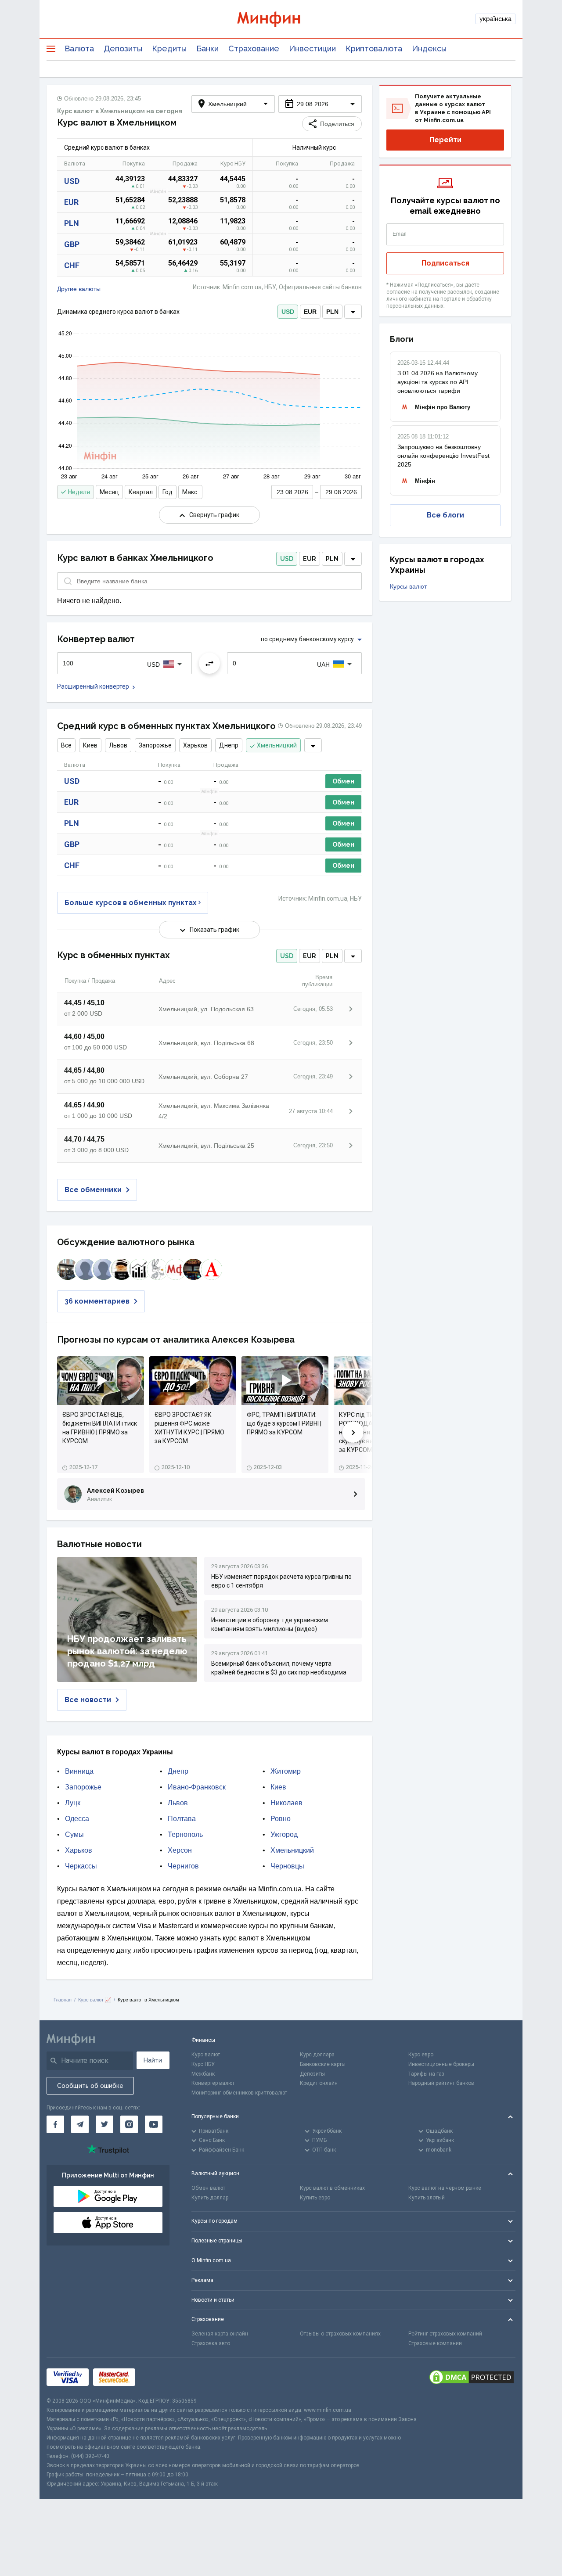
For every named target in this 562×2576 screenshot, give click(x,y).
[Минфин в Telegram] (80, 2124)
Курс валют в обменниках (332, 2188)
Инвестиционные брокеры (441, 2064)
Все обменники (93, 1190)
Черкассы (81, 1866)
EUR (71, 202)
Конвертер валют (213, 2083)
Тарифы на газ (426, 2074)
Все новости (88, 1700)
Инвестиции (312, 49)
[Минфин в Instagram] (129, 2124)
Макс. (190, 492)
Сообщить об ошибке (90, 2086)
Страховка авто (211, 2343)
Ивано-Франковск (197, 1787)
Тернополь (185, 1834)
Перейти (445, 140)
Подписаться (445, 263)
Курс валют (206, 2055)
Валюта (79, 49)
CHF (72, 265)
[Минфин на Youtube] (154, 2124)
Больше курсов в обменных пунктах (131, 903)
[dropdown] (353, 312)
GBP (72, 244)
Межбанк (203, 2074)
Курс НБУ (203, 2064)
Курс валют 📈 (95, 2000)
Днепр (229, 745)
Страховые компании (435, 2343)
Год (168, 492)
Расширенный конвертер (93, 686)
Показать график (214, 930)
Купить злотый (427, 2198)
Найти (153, 2060)
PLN (72, 223)
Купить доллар (210, 2198)
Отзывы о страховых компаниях (340, 2334)
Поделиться (337, 124)
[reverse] (209, 663)
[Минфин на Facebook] (55, 2124)
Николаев (286, 1803)
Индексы (429, 49)
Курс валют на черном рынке (445, 2188)
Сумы (74, 1834)
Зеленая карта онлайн (220, 2334)
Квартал (141, 492)
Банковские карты (323, 2064)
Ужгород (284, 1834)
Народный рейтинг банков (441, 2083)
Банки (207, 49)
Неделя (79, 492)
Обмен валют (208, 2188)
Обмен (343, 781)
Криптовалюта (374, 49)
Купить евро (315, 2198)
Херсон (180, 1850)
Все (66, 745)
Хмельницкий (277, 745)
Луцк (73, 1803)
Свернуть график (214, 515)
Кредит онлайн (319, 2083)
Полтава (182, 1819)
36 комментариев (97, 1301)
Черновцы (287, 1866)
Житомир (286, 1771)
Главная (63, 2000)
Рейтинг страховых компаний (445, 2334)
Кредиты (169, 49)
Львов (118, 745)
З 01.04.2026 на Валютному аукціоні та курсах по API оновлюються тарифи (438, 382)
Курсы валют (408, 586)
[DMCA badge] (472, 2377)
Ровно (281, 1819)
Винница (79, 1771)
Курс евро (421, 2055)
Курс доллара (317, 2055)
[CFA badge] (159, 2377)
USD (72, 181)
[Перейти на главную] (281, 19)
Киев (90, 745)
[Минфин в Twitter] (104, 2124)
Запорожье (155, 745)
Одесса (77, 1819)
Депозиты (123, 49)
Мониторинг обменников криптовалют (239, 2093)
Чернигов (183, 1866)
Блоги (402, 339)
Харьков (195, 745)
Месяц (109, 492)
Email (400, 234)
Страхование (254, 49)
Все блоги (445, 515)
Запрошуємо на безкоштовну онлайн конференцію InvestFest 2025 (443, 456)
